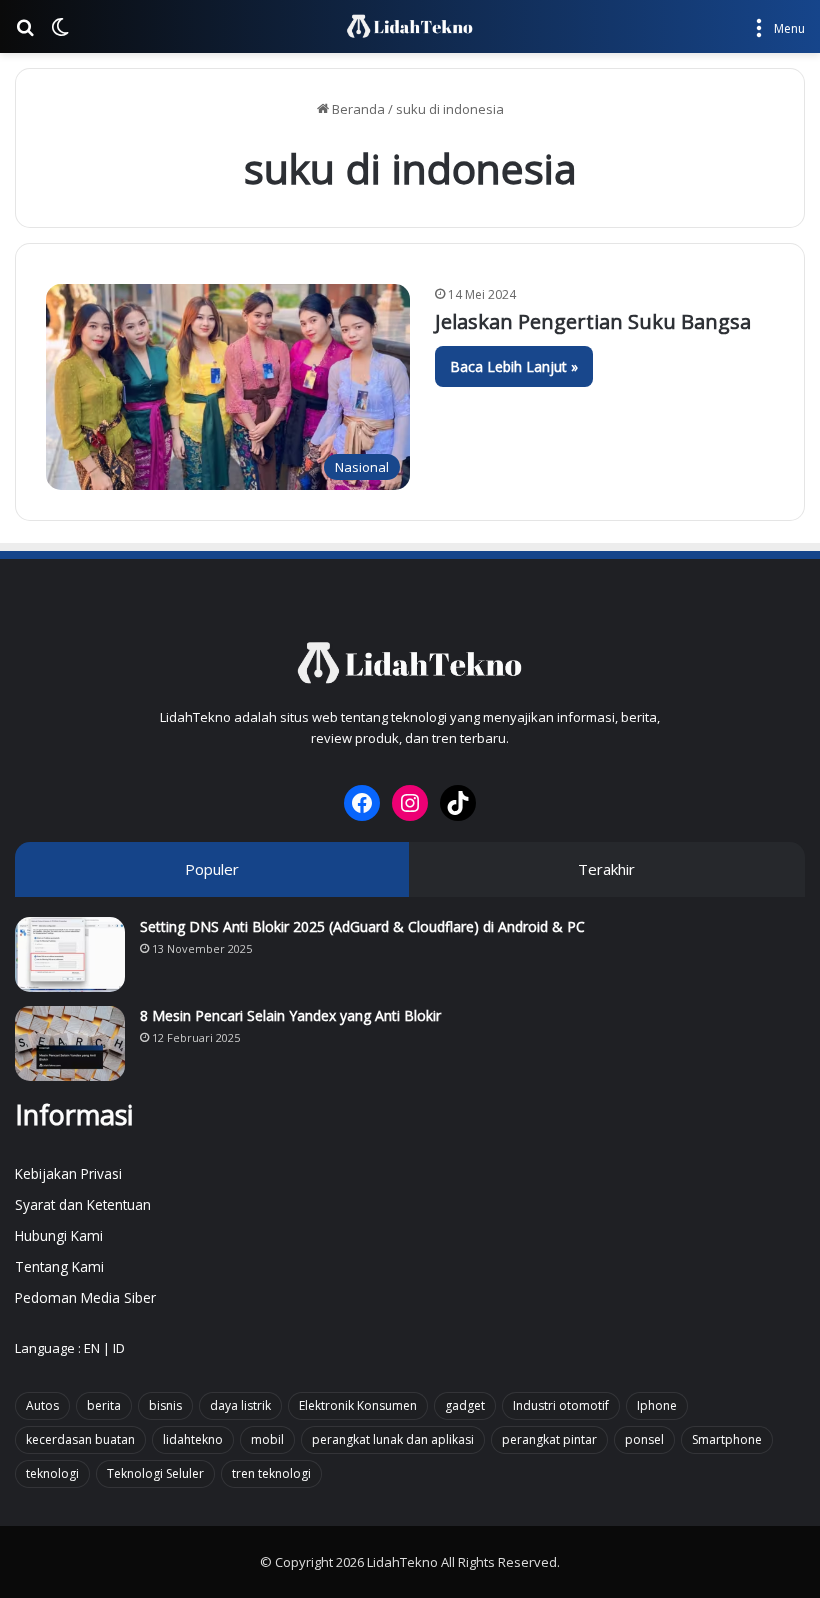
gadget (465, 1405)
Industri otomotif (561, 1405)
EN (92, 1348)
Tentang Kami (59, 1266)
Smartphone (727, 1439)
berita (104, 1405)
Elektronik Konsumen (358, 1405)
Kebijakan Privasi (68, 1173)
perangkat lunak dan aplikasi (393, 1439)
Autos (42, 1405)
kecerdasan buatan (80, 1439)
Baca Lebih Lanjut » (514, 366)
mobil (267, 1439)
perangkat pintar (549, 1439)
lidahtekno (193, 1439)
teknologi (52, 1473)
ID (119, 1348)
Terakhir (606, 869)
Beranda (357, 109)
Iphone (657, 1405)
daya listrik (240, 1405)
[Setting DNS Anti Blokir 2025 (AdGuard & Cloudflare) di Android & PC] (70, 954)
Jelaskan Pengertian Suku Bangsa (593, 321)
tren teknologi (271, 1473)
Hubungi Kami (59, 1235)
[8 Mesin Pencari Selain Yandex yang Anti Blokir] (70, 1043)
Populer (212, 869)
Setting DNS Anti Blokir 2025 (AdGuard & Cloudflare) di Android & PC (362, 926)
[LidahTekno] (409, 26)
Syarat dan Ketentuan (83, 1204)
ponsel (644, 1439)
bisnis (165, 1405)
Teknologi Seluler (155, 1473)
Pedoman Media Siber (85, 1297)
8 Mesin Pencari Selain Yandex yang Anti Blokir (290, 1015)
